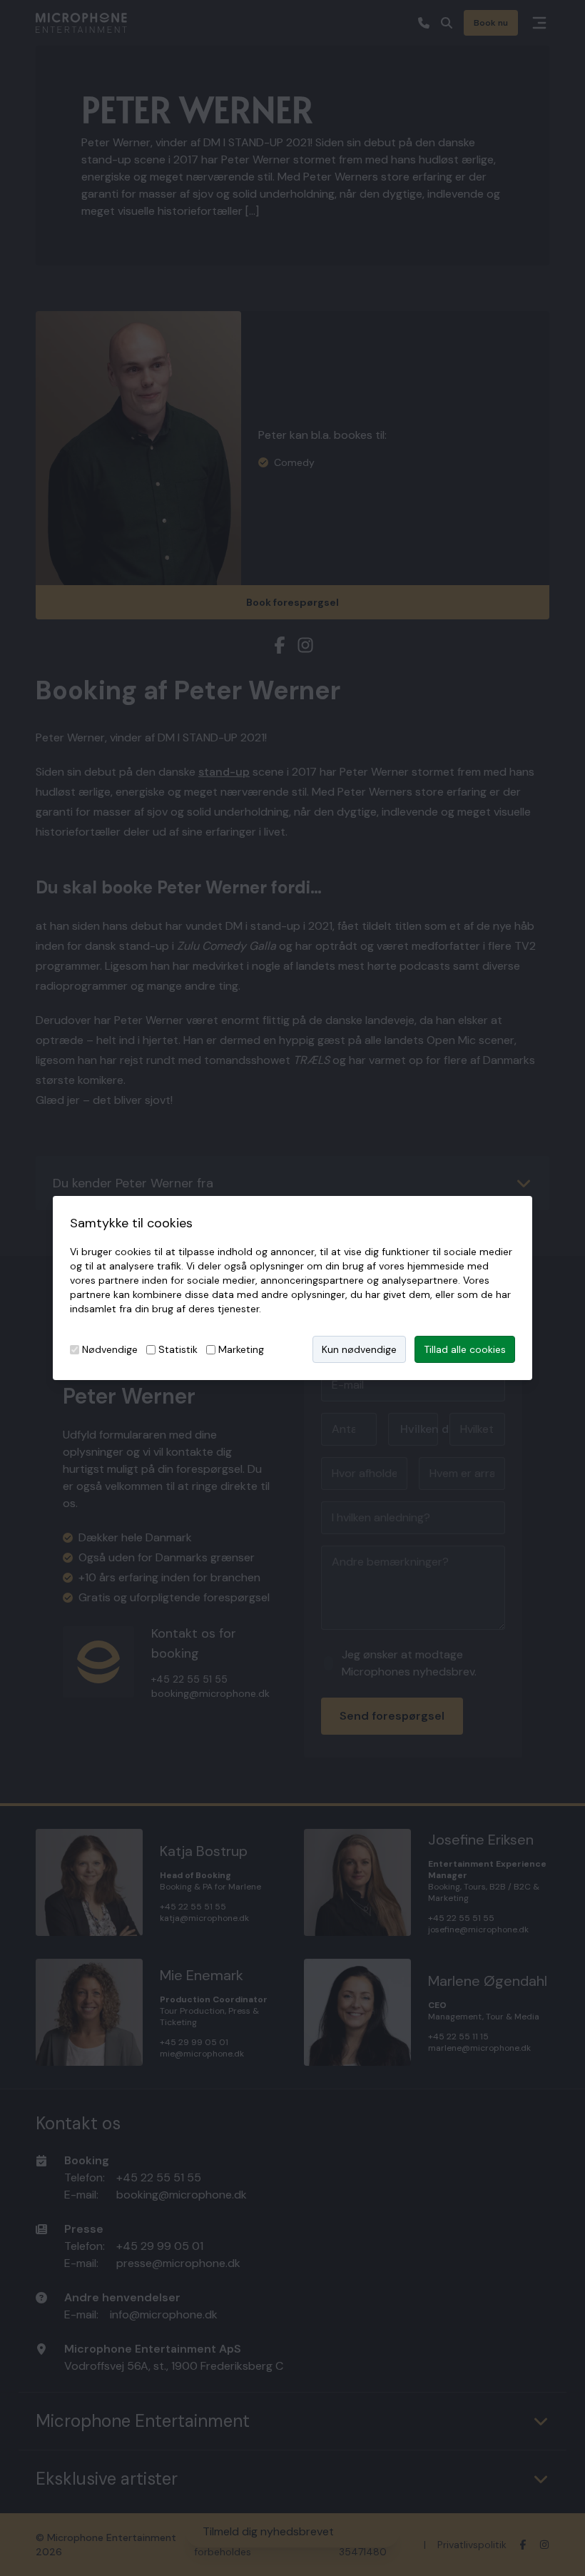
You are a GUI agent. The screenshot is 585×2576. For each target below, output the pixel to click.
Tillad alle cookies (465, 1349)
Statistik (178, 1349)
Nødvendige (110, 1349)
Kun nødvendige (359, 1349)
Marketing (241, 1349)
